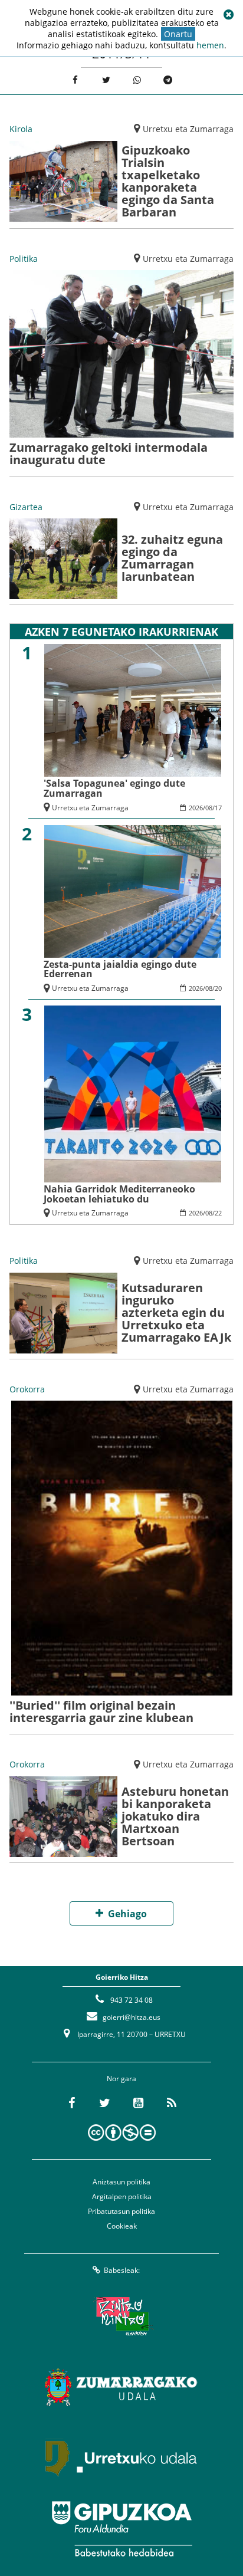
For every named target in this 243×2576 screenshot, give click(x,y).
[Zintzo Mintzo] (122, 2317)
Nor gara (121, 2079)
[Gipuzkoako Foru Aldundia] (121, 2529)
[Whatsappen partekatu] (137, 80)
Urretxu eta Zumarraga (188, 129)
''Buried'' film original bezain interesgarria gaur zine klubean (101, 1711)
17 (218, 808)
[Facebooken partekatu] (75, 80)
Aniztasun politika (121, 2182)
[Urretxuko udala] (121, 2458)
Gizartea (26, 507)
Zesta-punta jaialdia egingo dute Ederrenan (120, 969)
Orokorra (27, 1389)
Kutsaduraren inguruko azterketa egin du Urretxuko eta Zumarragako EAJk (176, 1312)
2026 (196, 808)
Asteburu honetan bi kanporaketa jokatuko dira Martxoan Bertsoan (175, 1816)
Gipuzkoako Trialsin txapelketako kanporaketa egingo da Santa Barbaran (168, 181)
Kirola (21, 129)
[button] (228, 15)
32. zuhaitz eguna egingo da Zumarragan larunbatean (172, 558)
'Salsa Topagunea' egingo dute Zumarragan (114, 788)
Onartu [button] (178, 34)
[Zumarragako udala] (121, 2387)
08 (209, 808)
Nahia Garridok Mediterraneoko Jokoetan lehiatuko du (119, 1194)
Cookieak (122, 2226)
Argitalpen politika (122, 2196)
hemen (210, 45)
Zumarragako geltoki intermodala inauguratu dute (109, 454)
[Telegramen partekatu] (168, 80)
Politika (24, 259)
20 (218, 988)
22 (218, 1213)
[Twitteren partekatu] (106, 80)
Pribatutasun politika (121, 2211)
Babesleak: (122, 2270)
